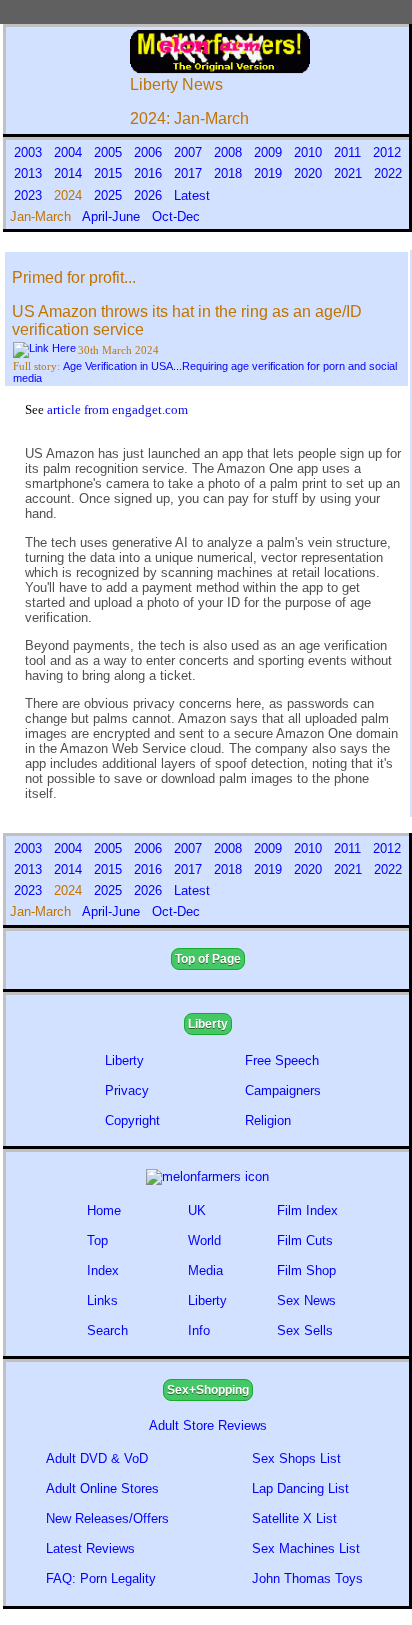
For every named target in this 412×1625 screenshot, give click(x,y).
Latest (192, 195)
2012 (387, 152)
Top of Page (208, 959)
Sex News (306, 1300)
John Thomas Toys (307, 1578)
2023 (30, 195)
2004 (70, 152)
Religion (268, 1120)
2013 (30, 173)
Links (102, 1300)
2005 (110, 152)
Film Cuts (305, 1240)
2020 (310, 173)
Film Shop (306, 1270)
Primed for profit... (74, 277)
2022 (388, 173)
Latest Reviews (90, 1548)
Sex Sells (305, 1330)
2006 (150, 152)
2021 (350, 173)
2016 (150, 173)
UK (197, 1210)
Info (199, 1330)
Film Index (307, 1210)
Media (205, 1270)
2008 (230, 152)
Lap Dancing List (300, 1488)
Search (107, 1330)
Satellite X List (294, 1518)
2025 (110, 195)
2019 (270, 173)
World (204, 1240)
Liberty (208, 1024)
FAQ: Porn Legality (101, 1578)
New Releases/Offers (107, 1518)
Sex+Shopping (208, 1390)
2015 (110, 173)
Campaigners (283, 1090)
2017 (190, 173)
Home (104, 1210)
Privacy (127, 1090)
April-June (113, 216)
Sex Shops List (296, 1458)
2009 (270, 152)
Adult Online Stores (102, 1488)
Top (97, 1240)
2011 (349, 152)
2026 (150, 195)
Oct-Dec (178, 216)
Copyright (132, 1120)
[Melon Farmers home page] (207, 1176)
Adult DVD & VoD (97, 1458)
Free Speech (282, 1060)
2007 (190, 152)
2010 (310, 152)
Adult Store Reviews (208, 1425)
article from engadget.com (117, 409)
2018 (230, 173)
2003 (30, 152)
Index (103, 1270)
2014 (70, 173)
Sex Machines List (306, 1548)
